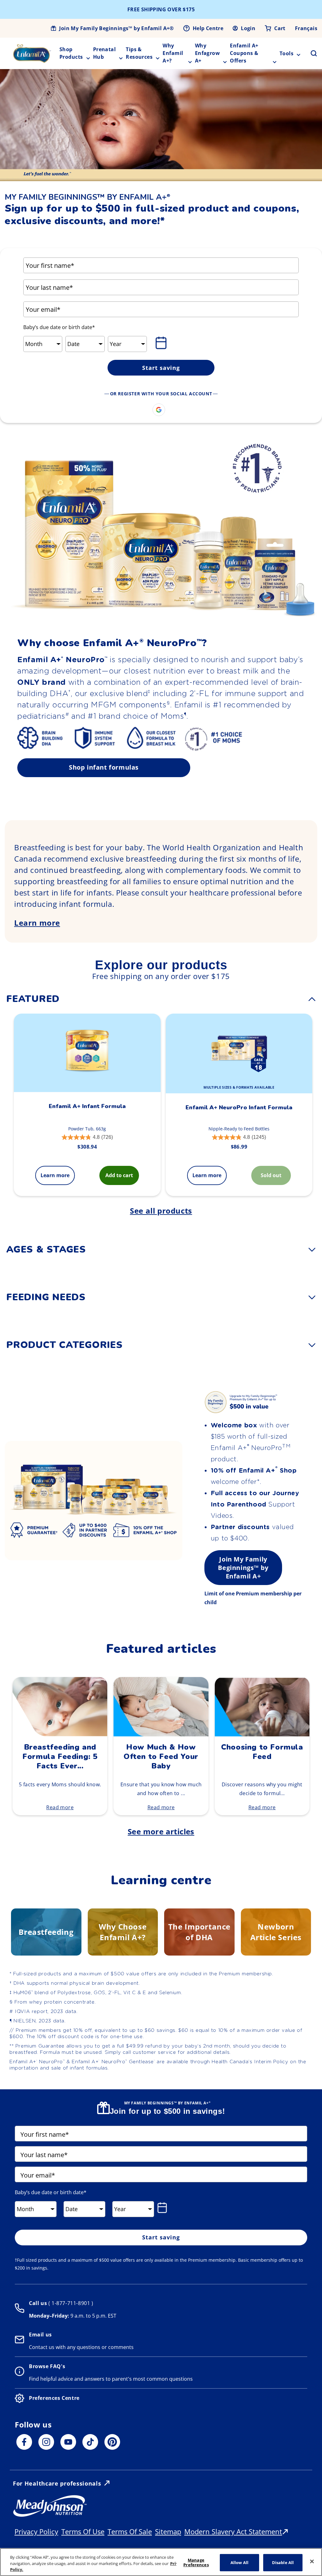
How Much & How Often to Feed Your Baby (161, 1756)
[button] (310, 53)
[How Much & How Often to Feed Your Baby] (161, 1734)
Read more (60, 1807)
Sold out (271, 1175)
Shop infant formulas (104, 767)
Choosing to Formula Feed (262, 1752)
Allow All (239, 2562)
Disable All (283, 2562)
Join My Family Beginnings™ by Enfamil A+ (243, 1568)
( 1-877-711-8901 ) (70, 2303)
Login (248, 28)
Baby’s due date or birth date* (59, 327)
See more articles (161, 1831)
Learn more (37, 923)
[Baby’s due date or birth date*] (162, 343)
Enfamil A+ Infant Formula (87, 1106)
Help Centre (208, 28)
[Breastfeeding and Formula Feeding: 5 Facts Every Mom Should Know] (60, 1734)
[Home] (32, 53)
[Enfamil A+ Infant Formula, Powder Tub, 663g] (87, 1053)
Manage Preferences (196, 2562)
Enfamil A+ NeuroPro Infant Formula (239, 1107)
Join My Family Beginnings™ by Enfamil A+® (116, 28)
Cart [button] (280, 28)
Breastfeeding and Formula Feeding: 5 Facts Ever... (60, 1756)
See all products (161, 1211)
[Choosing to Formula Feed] (262, 1734)
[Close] (312, 2561)
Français (306, 28)
